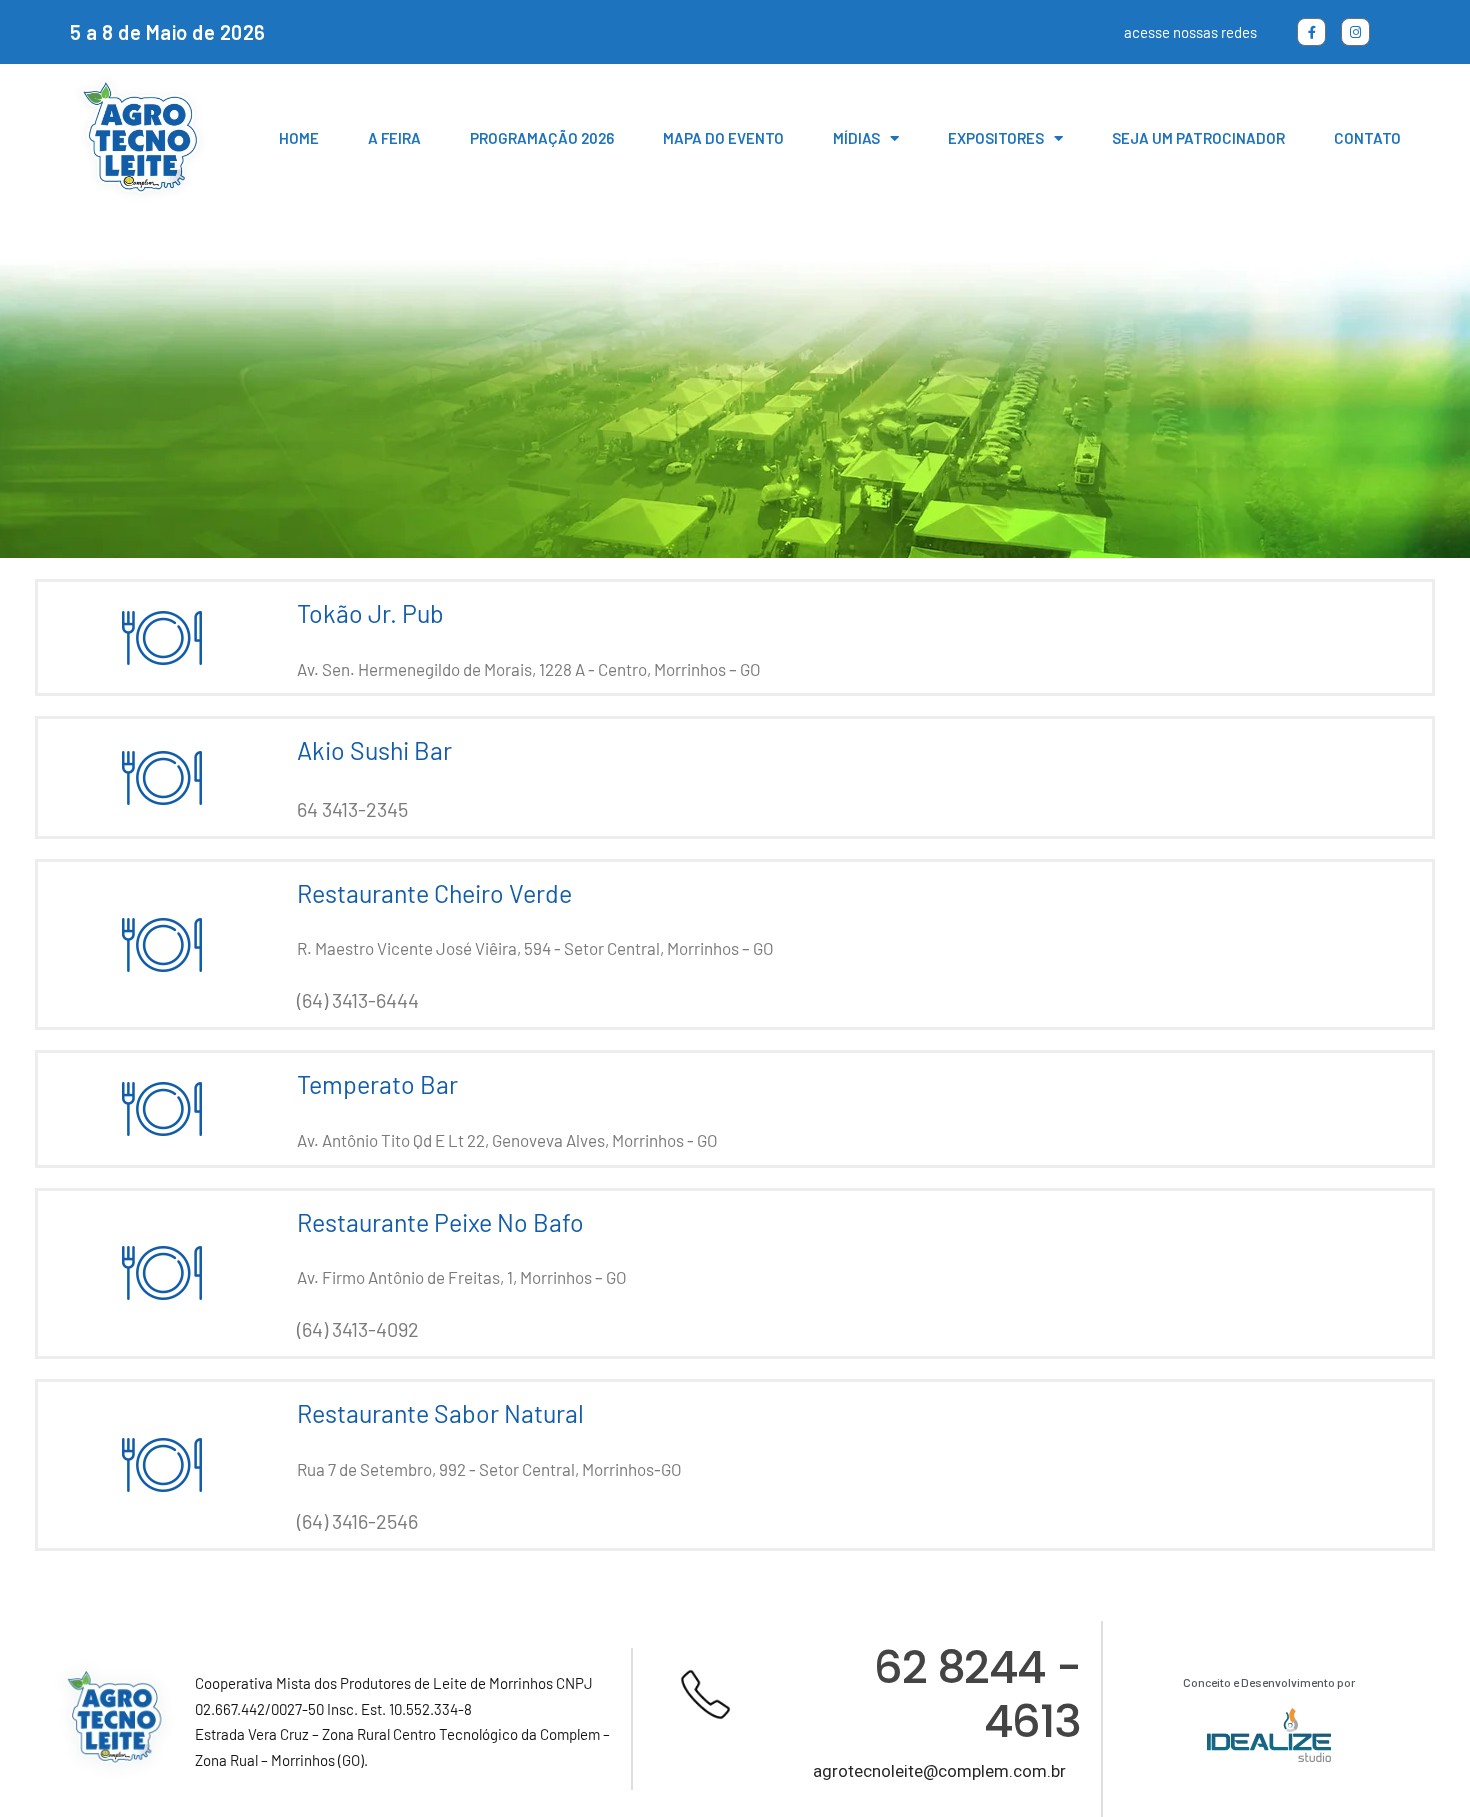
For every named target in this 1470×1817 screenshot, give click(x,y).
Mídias (856, 138)
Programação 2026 (542, 138)
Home (299, 138)
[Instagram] (1355, 32)
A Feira (394, 138)
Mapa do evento (723, 138)
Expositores (996, 138)
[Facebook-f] (1311, 32)
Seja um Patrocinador (1198, 138)
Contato (1367, 138)
